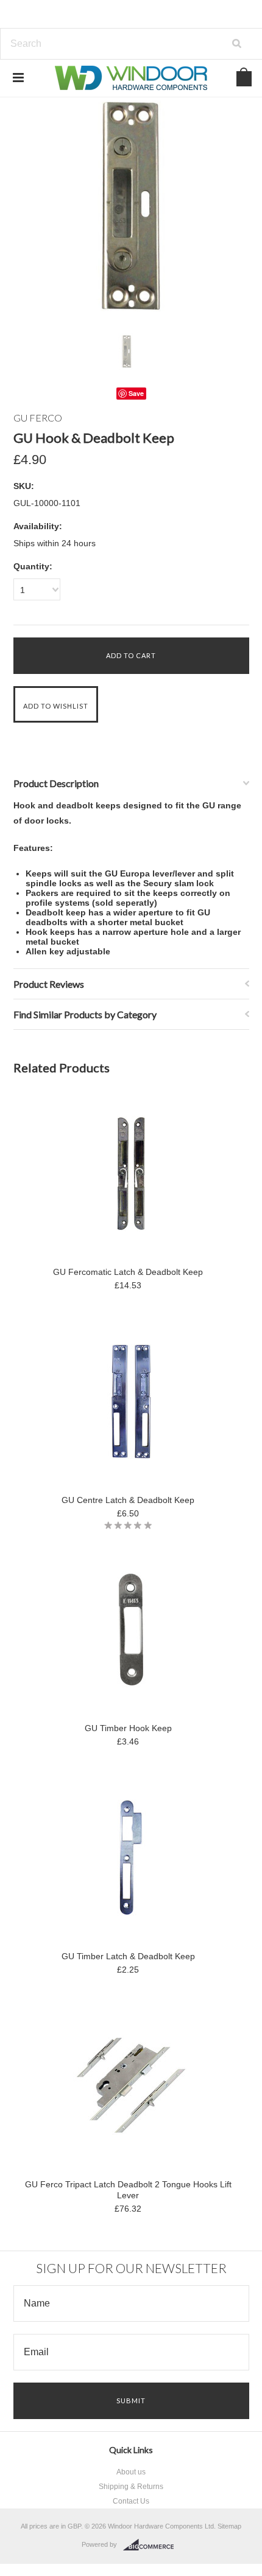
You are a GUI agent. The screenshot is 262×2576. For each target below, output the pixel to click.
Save (136, 393)
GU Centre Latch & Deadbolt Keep (128, 1500)
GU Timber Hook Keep (128, 1728)
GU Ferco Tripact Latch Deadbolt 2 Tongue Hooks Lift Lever (128, 2190)
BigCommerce (152, 2545)
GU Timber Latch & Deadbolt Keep (128, 1956)
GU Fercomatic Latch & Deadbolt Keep (128, 1272)
